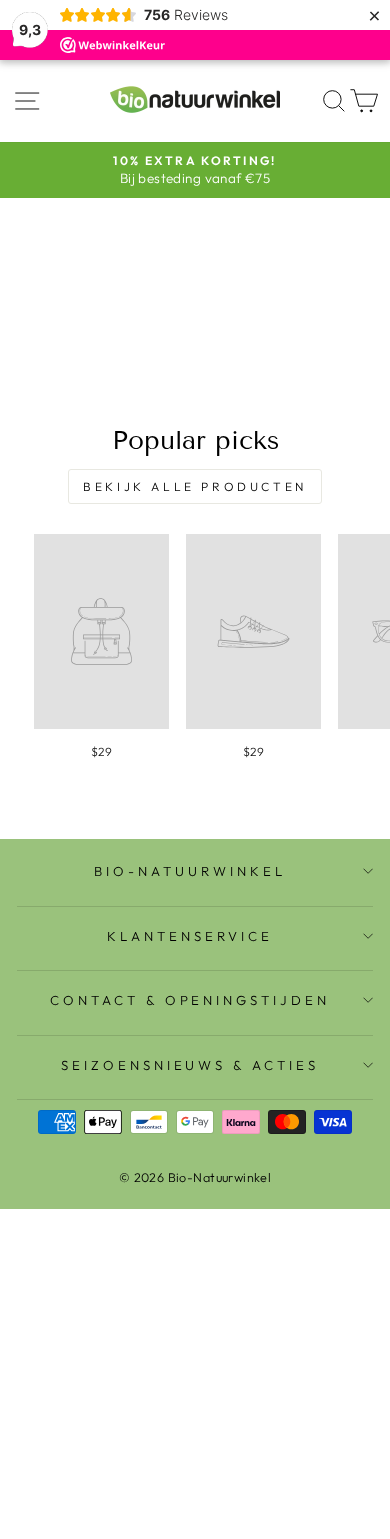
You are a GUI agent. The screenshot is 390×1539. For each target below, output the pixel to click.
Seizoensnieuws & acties (190, 1065)
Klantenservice (190, 936)
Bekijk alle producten (195, 486)
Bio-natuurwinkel (190, 871)
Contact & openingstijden (190, 1000)
